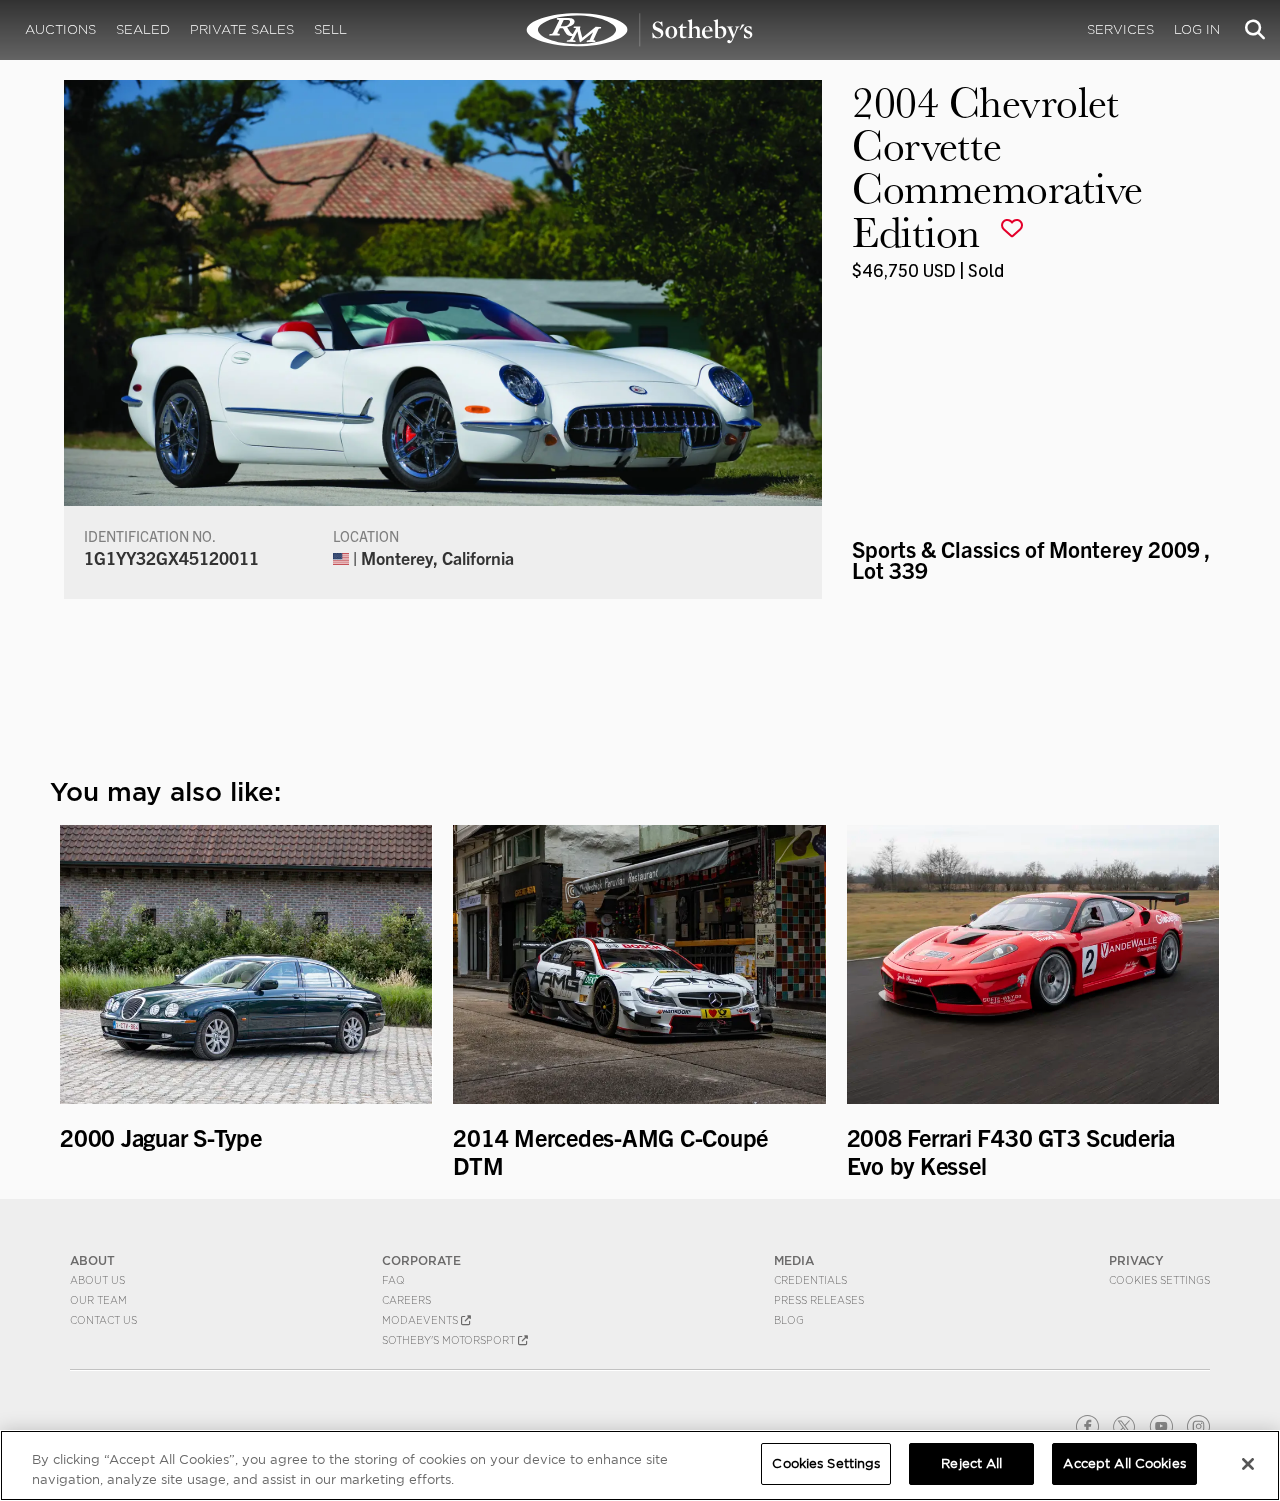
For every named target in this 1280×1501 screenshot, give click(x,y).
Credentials (810, 1280)
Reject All (971, 1463)
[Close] (1248, 1464)
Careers (406, 1300)
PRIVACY (1136, 1260)
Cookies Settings (1159, 1280)
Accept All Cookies (1124, 1463)
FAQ (393, 1280)
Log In (1197, 29)
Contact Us (103, 1320)
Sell (330, 29)
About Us (97, 1280)
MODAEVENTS (421, 1320)
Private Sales (242, 29)
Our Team (98, 1300)
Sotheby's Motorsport (450, 1340)
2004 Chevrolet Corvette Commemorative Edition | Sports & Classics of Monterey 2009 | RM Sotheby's (640, 30)
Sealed (143, 29)
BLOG (789, 1320)
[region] (640, 1465)
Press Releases (819, 1300)
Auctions (60, 29)
